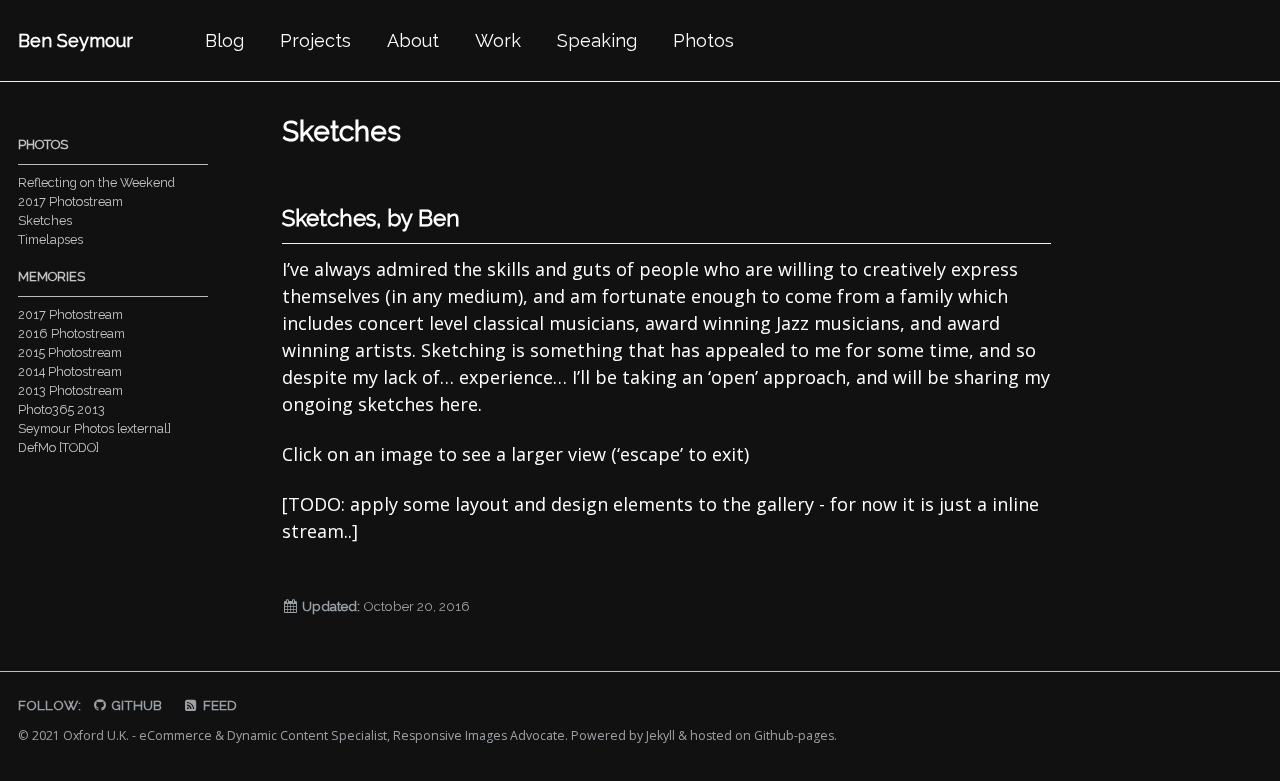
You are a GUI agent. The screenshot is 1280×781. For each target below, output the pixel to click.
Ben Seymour (75, 40)
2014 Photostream (70, 371)
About (413, 40)
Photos (703, 40)
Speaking (597, 40)
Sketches (45, 220)
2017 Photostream (70, 201)
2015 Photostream (70, 352)
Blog (224, 40)
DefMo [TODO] (58, 447)
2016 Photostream (71, 333)
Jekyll (660, 735)
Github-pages (794, 735)
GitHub (135, 705)
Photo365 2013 (61, 409)
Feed (218, 705)
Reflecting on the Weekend (96, 182)
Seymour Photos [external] (94, 428)
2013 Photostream (70, 390)
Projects (315, 40)
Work (498, 40)
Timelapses (50, 239)
